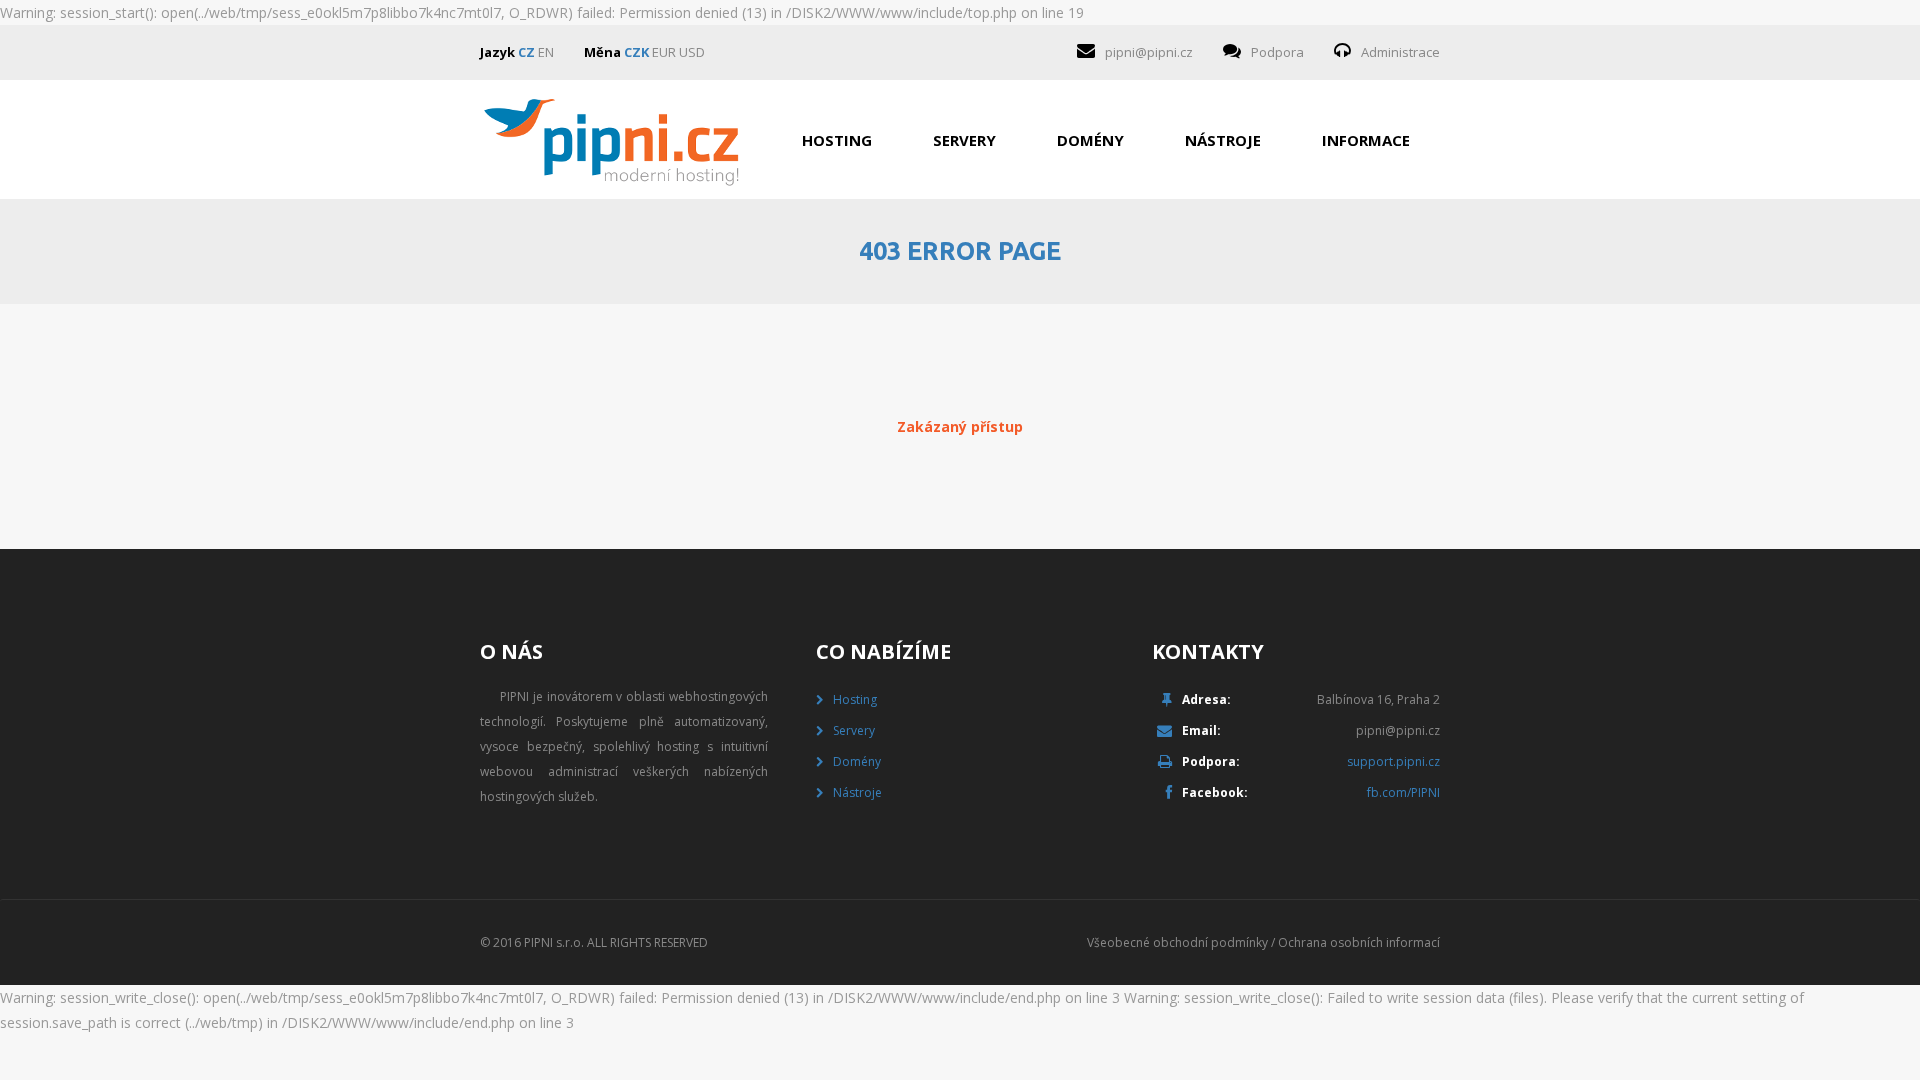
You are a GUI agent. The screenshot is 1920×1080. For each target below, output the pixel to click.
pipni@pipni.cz (1149, 52)
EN (546, 52)
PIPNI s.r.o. (554, 942)
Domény (1090, 140)
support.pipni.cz (1393, 761)
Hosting (837, 140)
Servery (964, 140)
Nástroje (1223, 140)
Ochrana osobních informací (1359, 942)
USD (692, 52)
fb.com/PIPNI (1403, 792)
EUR (664, 52)
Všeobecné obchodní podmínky (1177, 942)
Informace (1366, 140)
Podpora (1277, 52)
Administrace (1400, 52)
